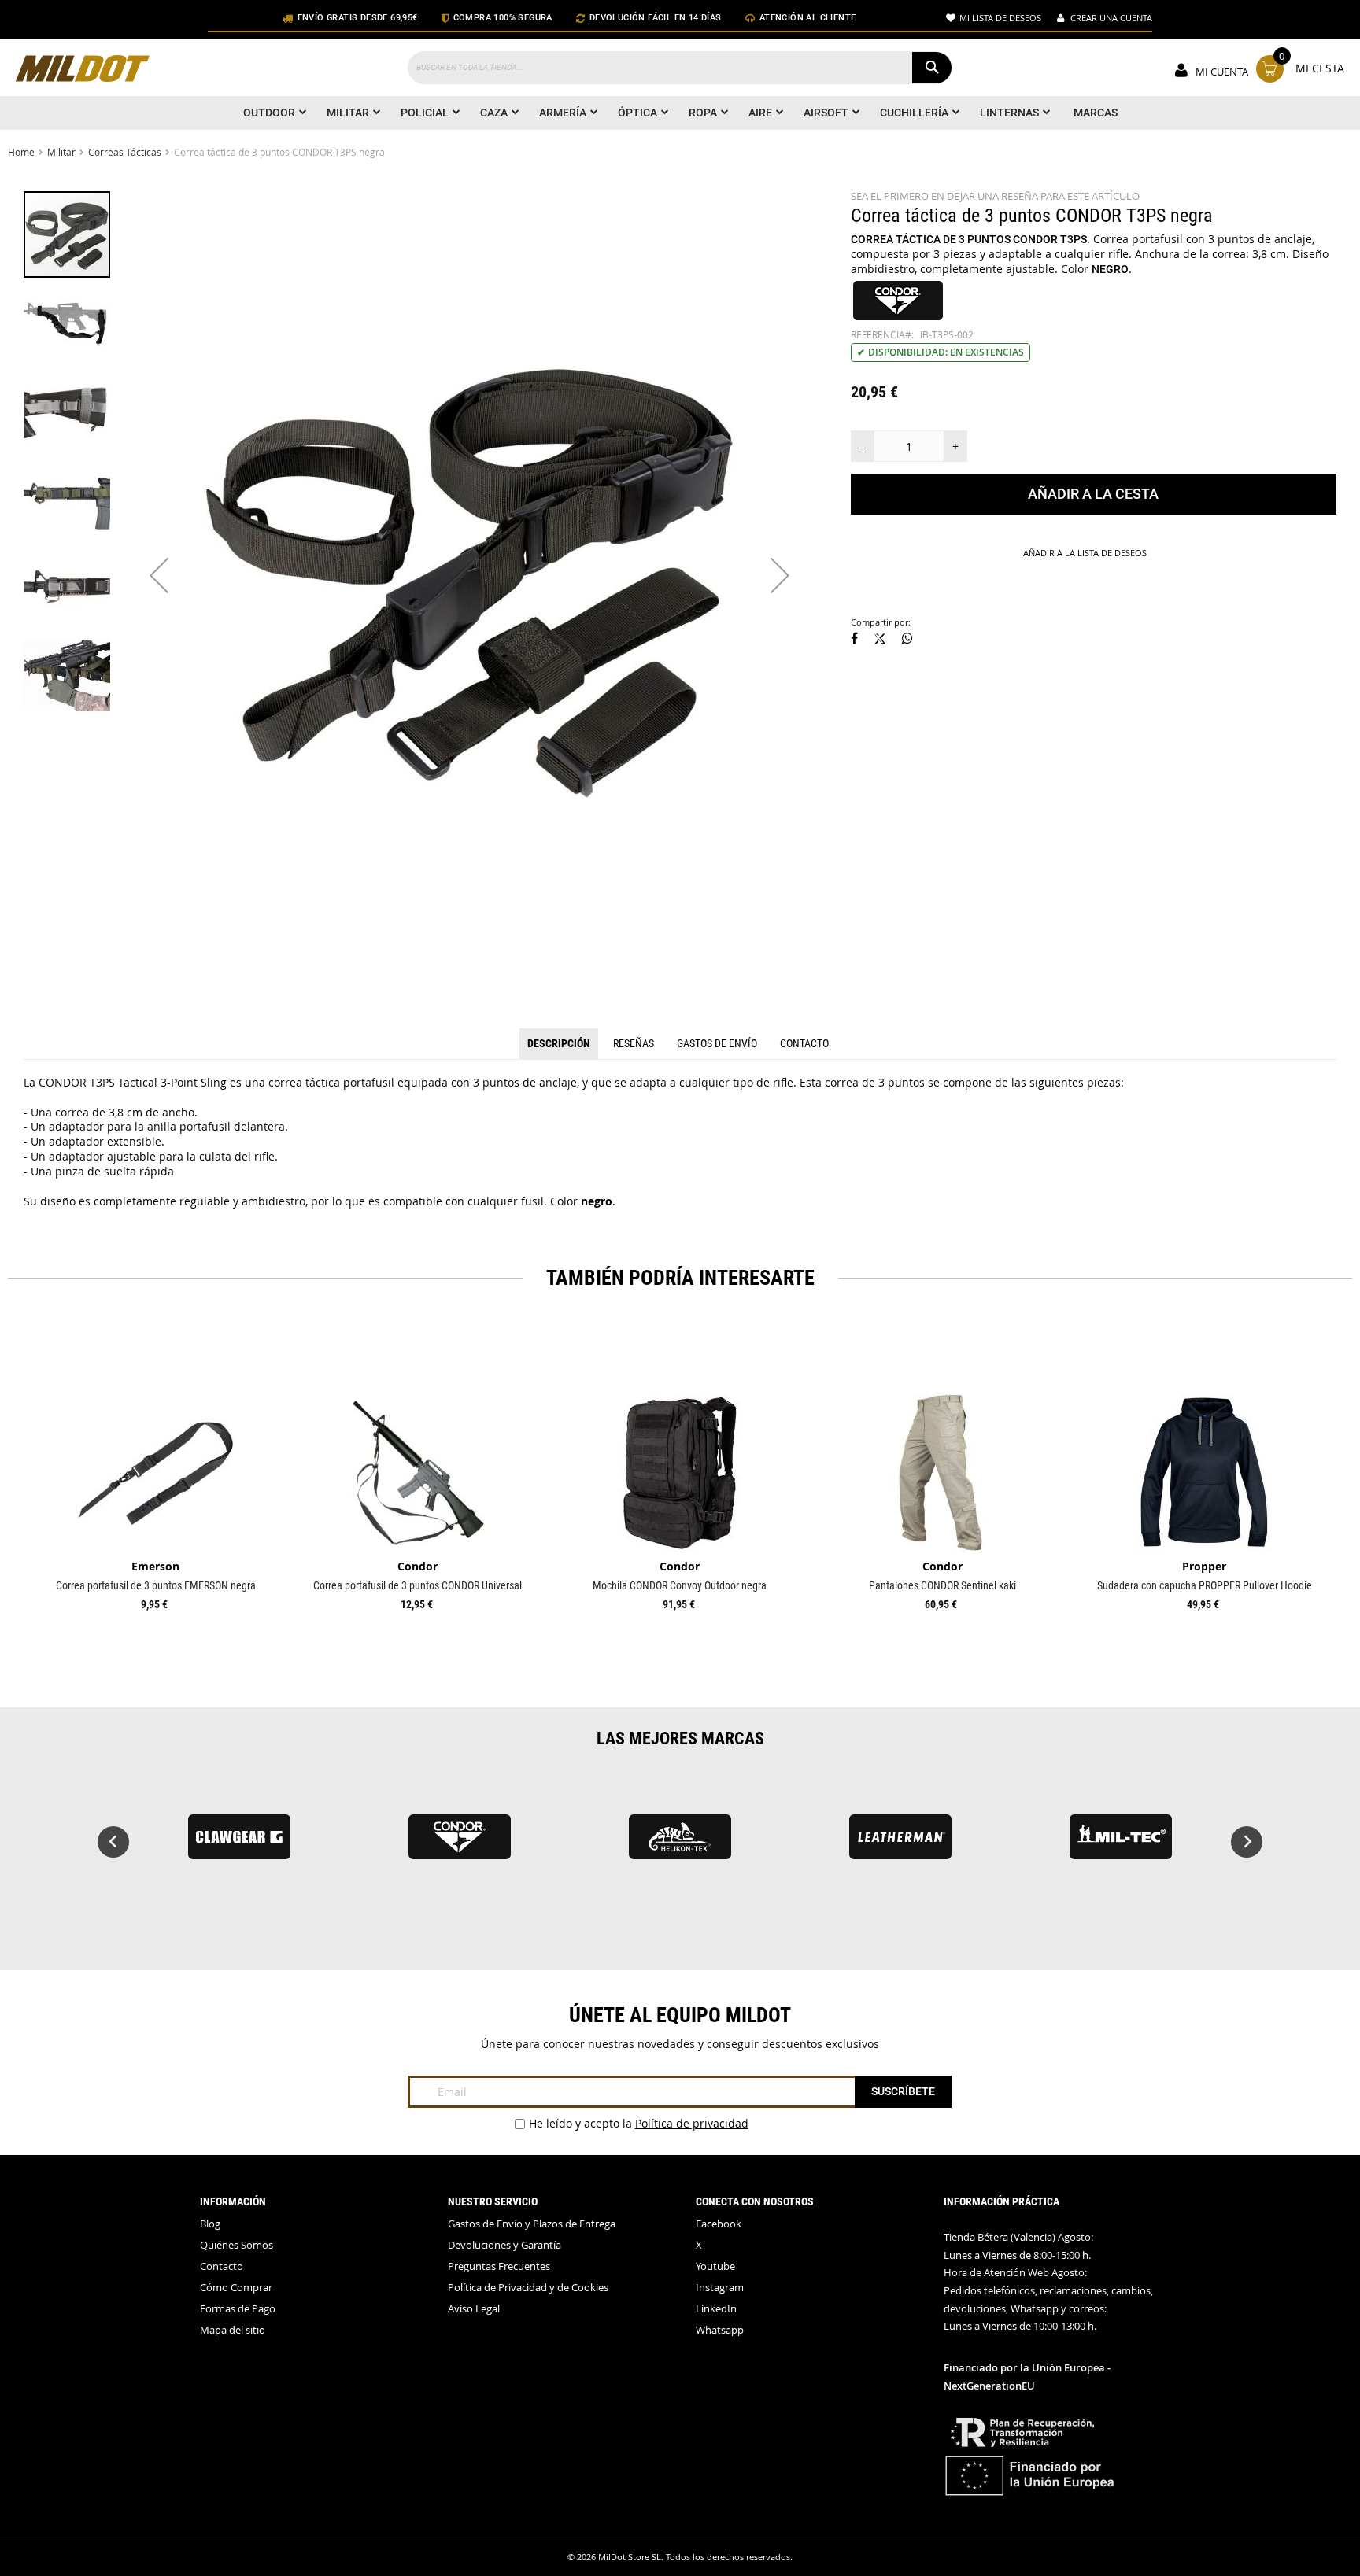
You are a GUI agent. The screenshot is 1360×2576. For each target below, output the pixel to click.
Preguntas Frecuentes (499, 2266)
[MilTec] (1121, 1844)
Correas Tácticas (125, 152)
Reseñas (634, 1043)
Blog (210, 2224)
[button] (159, 576)
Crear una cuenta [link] (1111, 18)
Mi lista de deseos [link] (1000, 18)
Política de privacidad (692, 2123)
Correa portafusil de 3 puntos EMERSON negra (156, 1585)
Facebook (719, 2224)
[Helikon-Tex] (680, 1844)
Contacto (804, 1043)
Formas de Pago (238, 2309)
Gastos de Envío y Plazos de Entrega (532, 2224)
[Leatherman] (900, 1844)
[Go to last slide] (113, 1842)
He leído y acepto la (639, 2123)
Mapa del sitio (233, 2330)
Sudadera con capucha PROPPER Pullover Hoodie (1205, 1585)
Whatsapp (720, 2330)
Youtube (715, 2266)
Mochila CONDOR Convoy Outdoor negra (680, 1585)
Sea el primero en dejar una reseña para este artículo (995, 196)
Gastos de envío (717, 1043)
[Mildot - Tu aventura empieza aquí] (83, 70)
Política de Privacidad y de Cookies (528, 2288)
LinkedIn (716, 2309)
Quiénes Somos (237, 2245)
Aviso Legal (474, 2309)
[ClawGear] (239, 1844)
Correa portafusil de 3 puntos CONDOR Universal (418, 1585)
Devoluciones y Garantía (504, 2245)
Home (21, 152)
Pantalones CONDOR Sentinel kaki (942, 1585)
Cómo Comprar (236, 2288)
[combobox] (680, 68)
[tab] (559, 1044)
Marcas (1096, 113)
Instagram (720, 2288)
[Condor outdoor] (460, 1844)
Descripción (559, 1043)
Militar (61, 152)
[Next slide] (1247, 1842)
